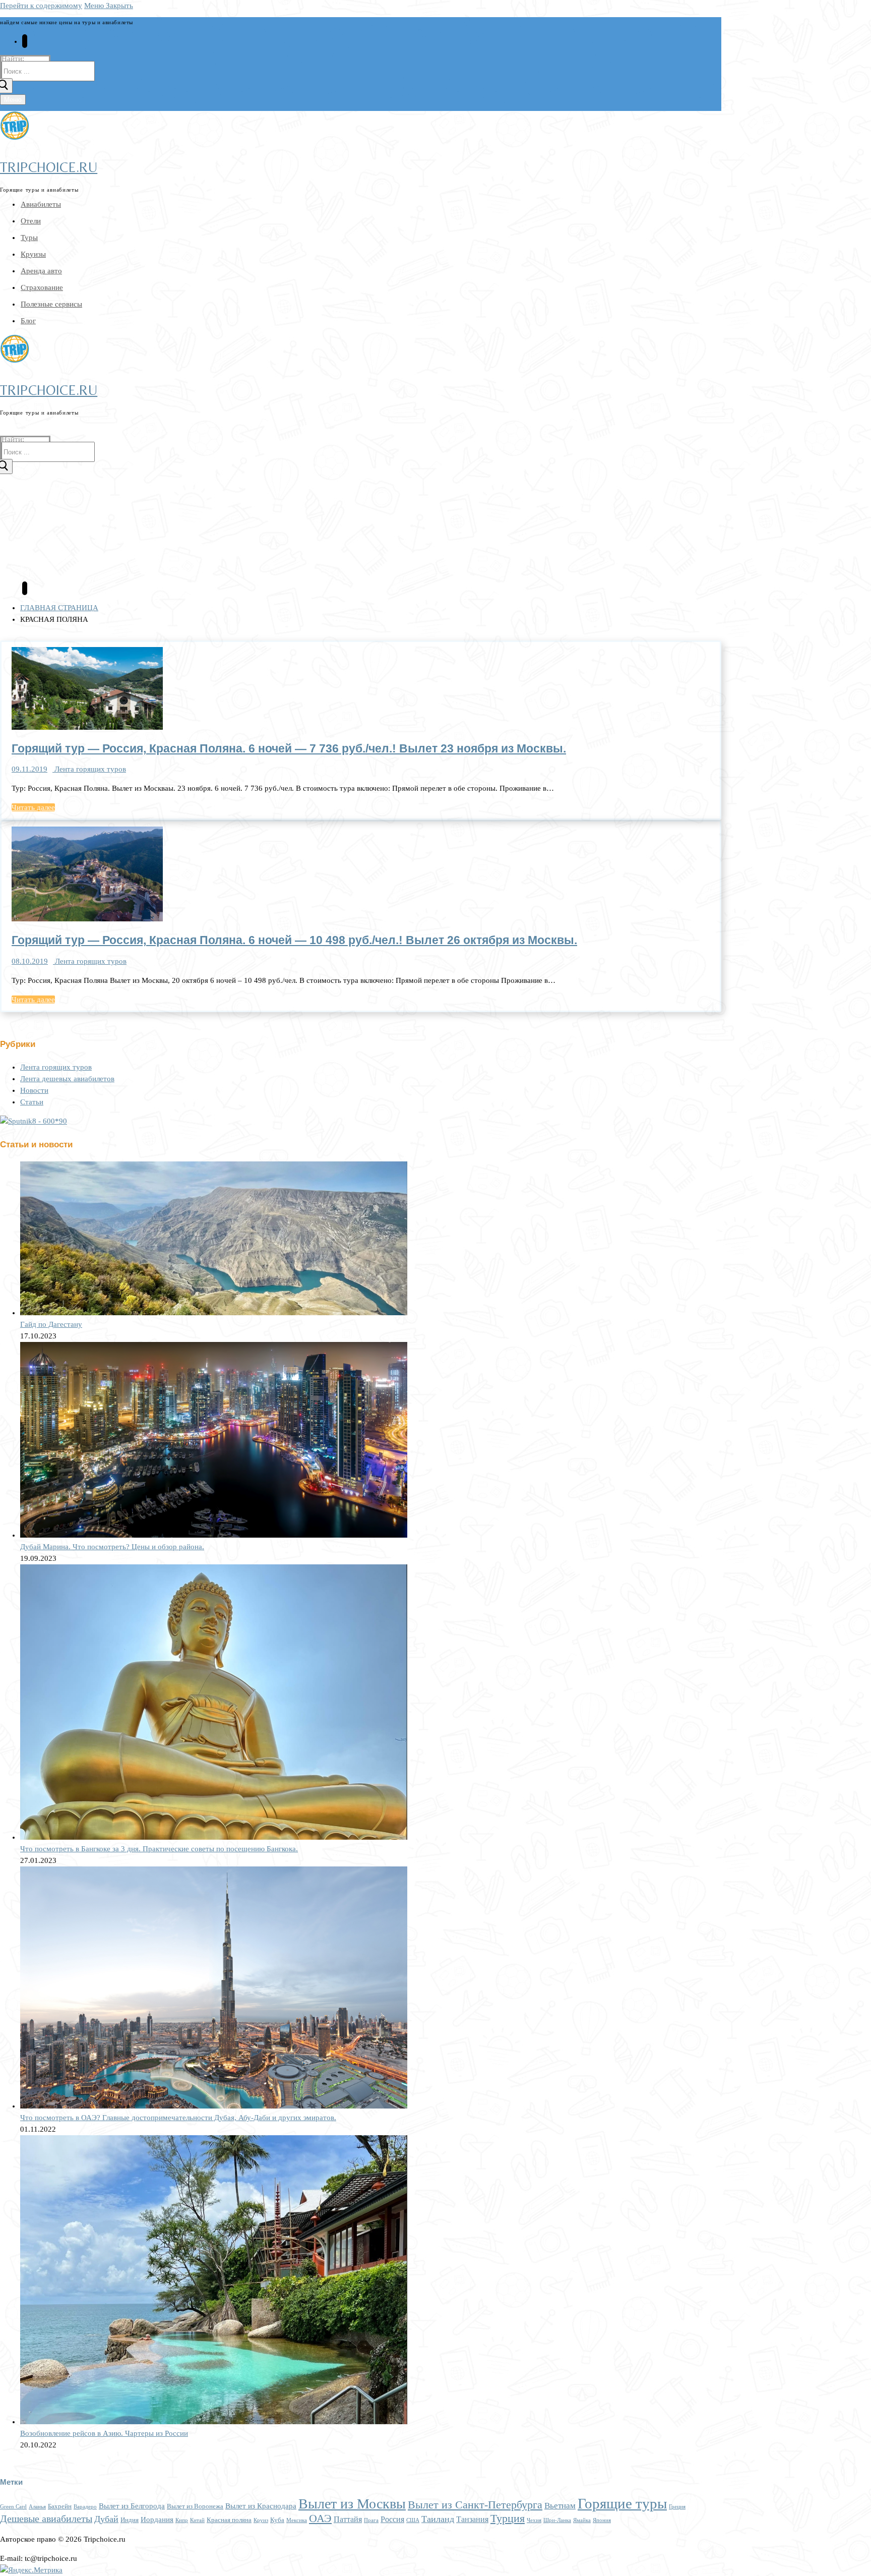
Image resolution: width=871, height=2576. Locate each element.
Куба (277, 2520)
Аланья (37, 2507)
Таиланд (438, 2519)
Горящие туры (622, 2503)
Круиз (261, 2520)
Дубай (106, 2519)
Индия (130, 2520)
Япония (602, 2520)
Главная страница (59, 608)
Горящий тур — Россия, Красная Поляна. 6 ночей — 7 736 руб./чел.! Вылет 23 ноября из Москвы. (289, 749)
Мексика (297, 2520)
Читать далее (33, 807)
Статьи (32, 1102)
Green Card (13, 2507)
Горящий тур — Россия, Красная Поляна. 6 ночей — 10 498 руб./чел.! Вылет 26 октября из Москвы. (294, 940)
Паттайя (348, 2520)
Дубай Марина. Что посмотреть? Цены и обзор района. (112, 1547)
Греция (677, 2507)
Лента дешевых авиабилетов (67, 1079)
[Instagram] (25, 41)
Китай (197, 2520)
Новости (34, 1090)
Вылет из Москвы (352, 2504)
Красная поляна (229, 2520)
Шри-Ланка (557, 2520)
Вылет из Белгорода (132, 2506)
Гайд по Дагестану (51, 1324)
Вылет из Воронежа (195, 2506)
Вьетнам (560, 2506)
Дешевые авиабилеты (46, 2519)
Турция (508, 2519)
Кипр (182, 2520)
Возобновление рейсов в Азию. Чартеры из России (104, 2433)
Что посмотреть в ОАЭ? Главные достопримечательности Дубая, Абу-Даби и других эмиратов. (178, 2118)
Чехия (534, 2520)
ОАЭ (320, 2518)
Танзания (472, 2520)
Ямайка (582, 2520)
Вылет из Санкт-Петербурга (475, 2505)
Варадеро (85, 2507)
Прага (371, 2520)
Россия (392, 2520)
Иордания (157, 2520)
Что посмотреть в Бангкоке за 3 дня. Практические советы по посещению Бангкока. (159, 1849)
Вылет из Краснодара (261, 2506)
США (413, 2520)
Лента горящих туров (89, 769)
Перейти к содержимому (41, 6)
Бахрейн (60, 2506)
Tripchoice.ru (49, 167)
